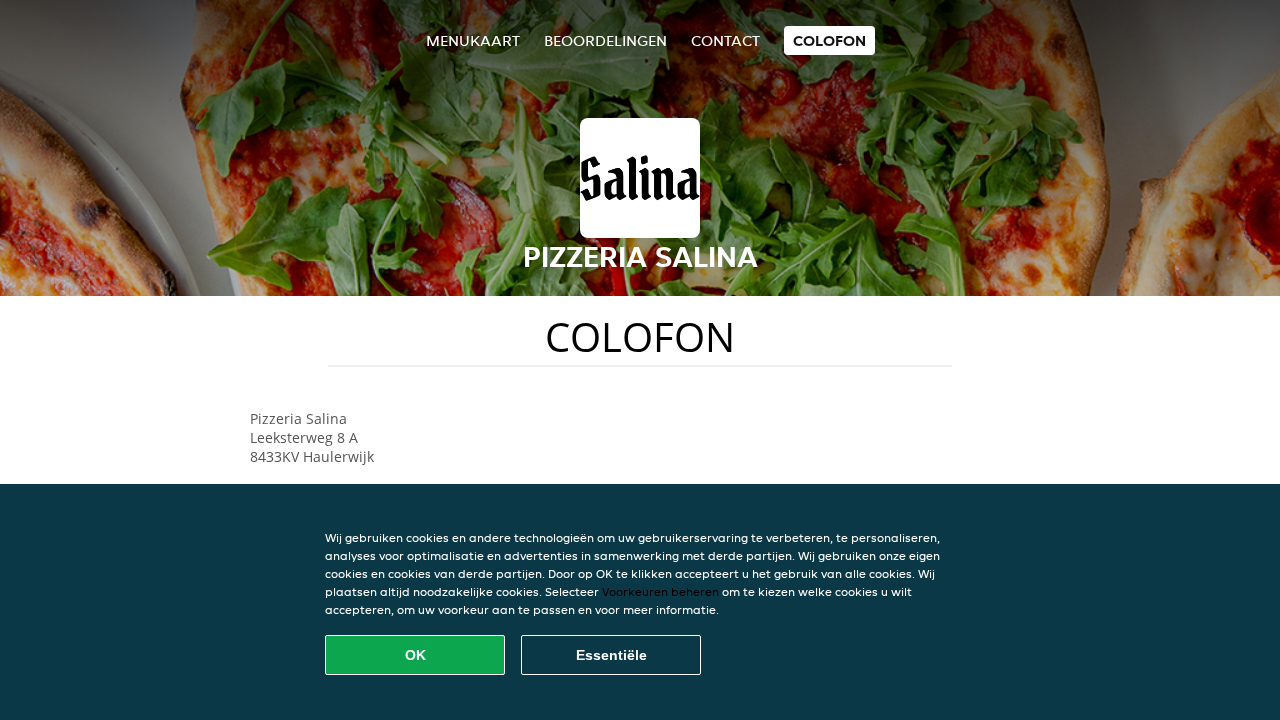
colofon (829, 40)
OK (415, 655)
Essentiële (611, 655)
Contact (725, 40)
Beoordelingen (605, 40)
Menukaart (473, 40)
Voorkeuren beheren (660, 591)
